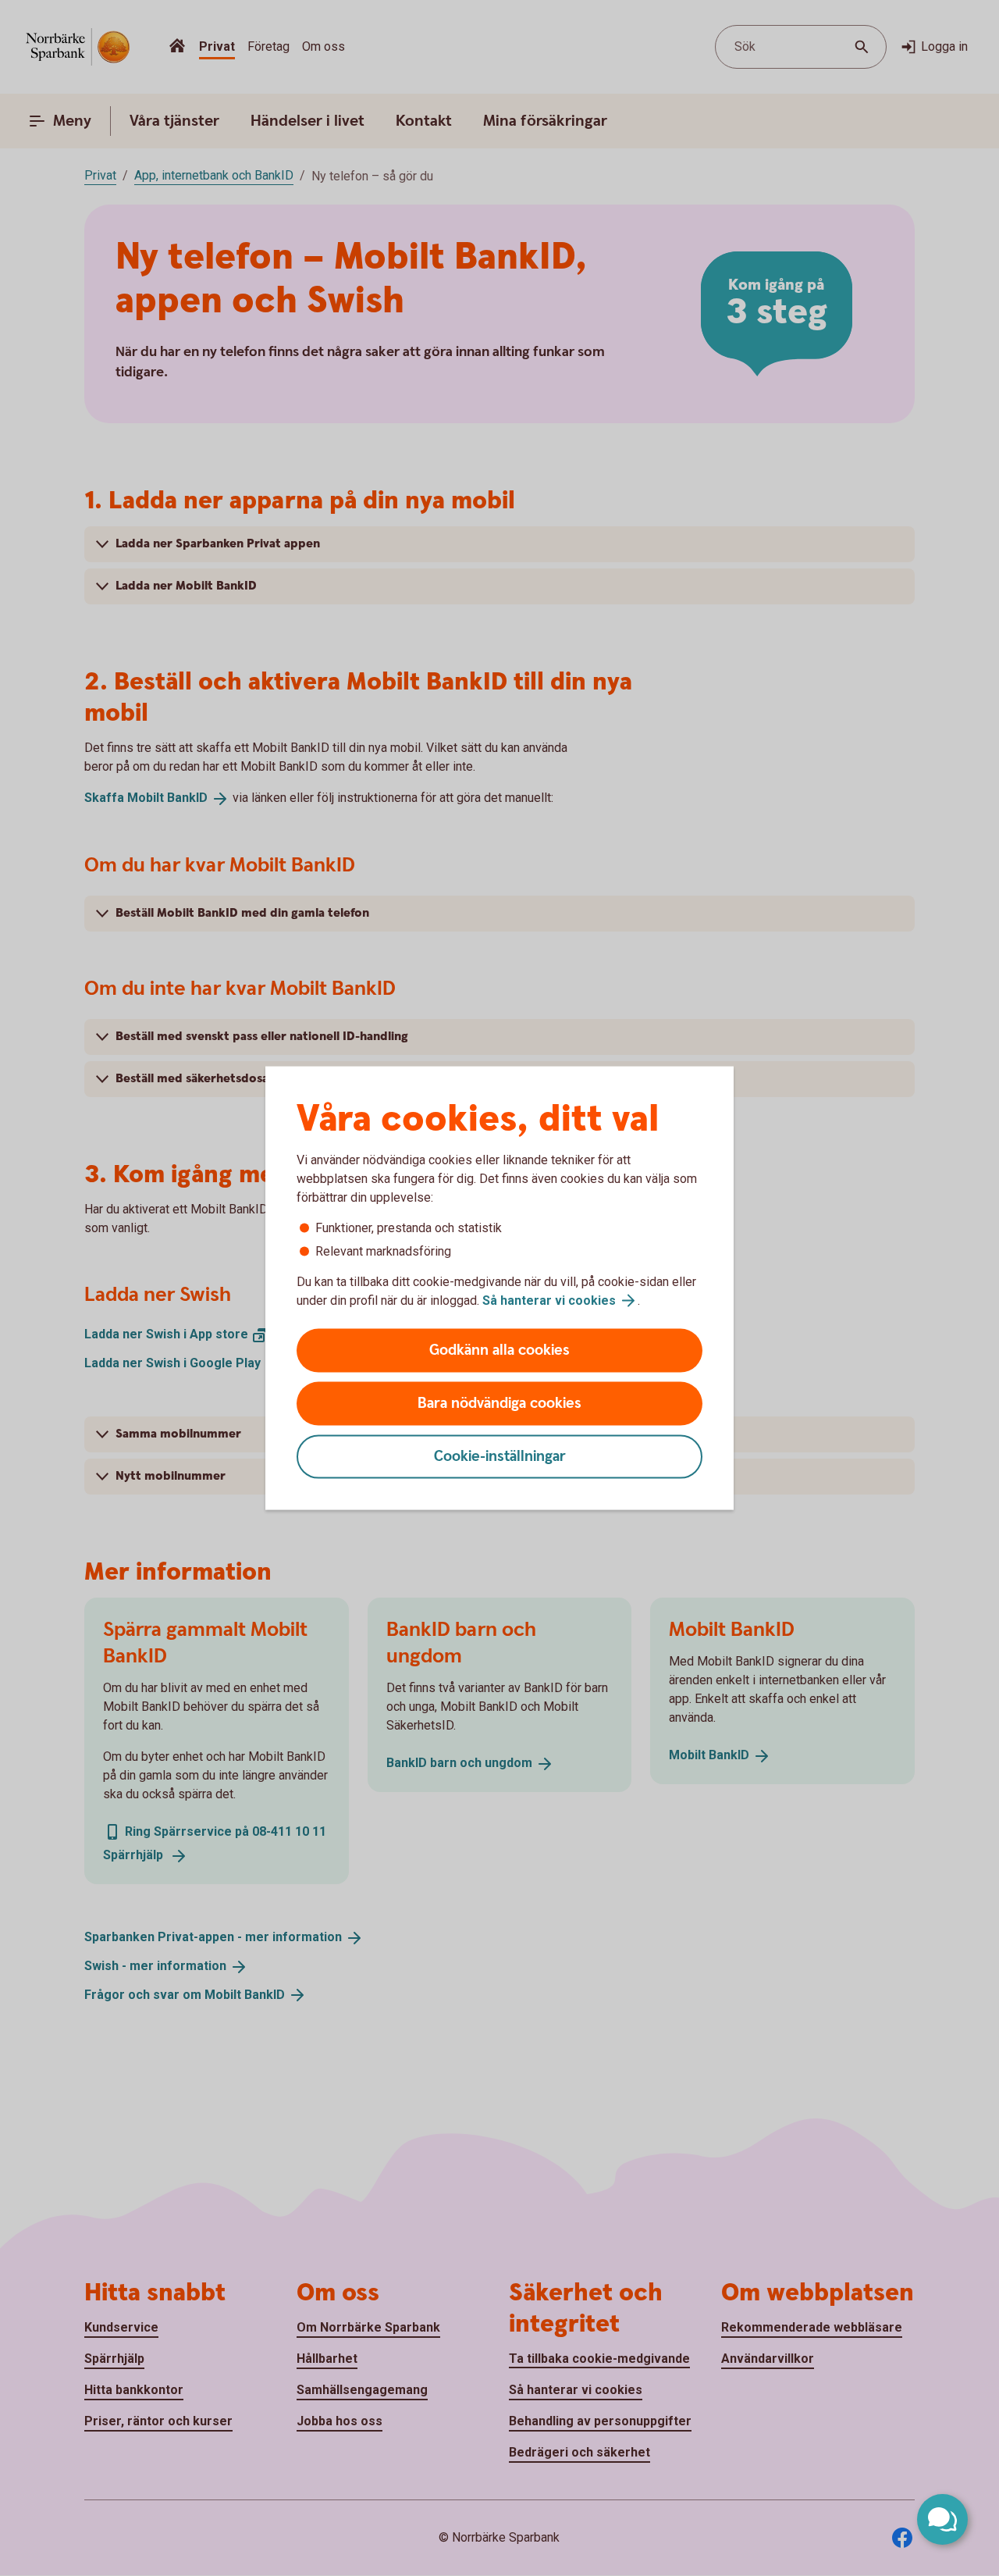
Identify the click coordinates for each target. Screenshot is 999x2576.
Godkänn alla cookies (499, 1350)
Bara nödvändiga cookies (499, 1404)
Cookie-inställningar (500, 1457)
